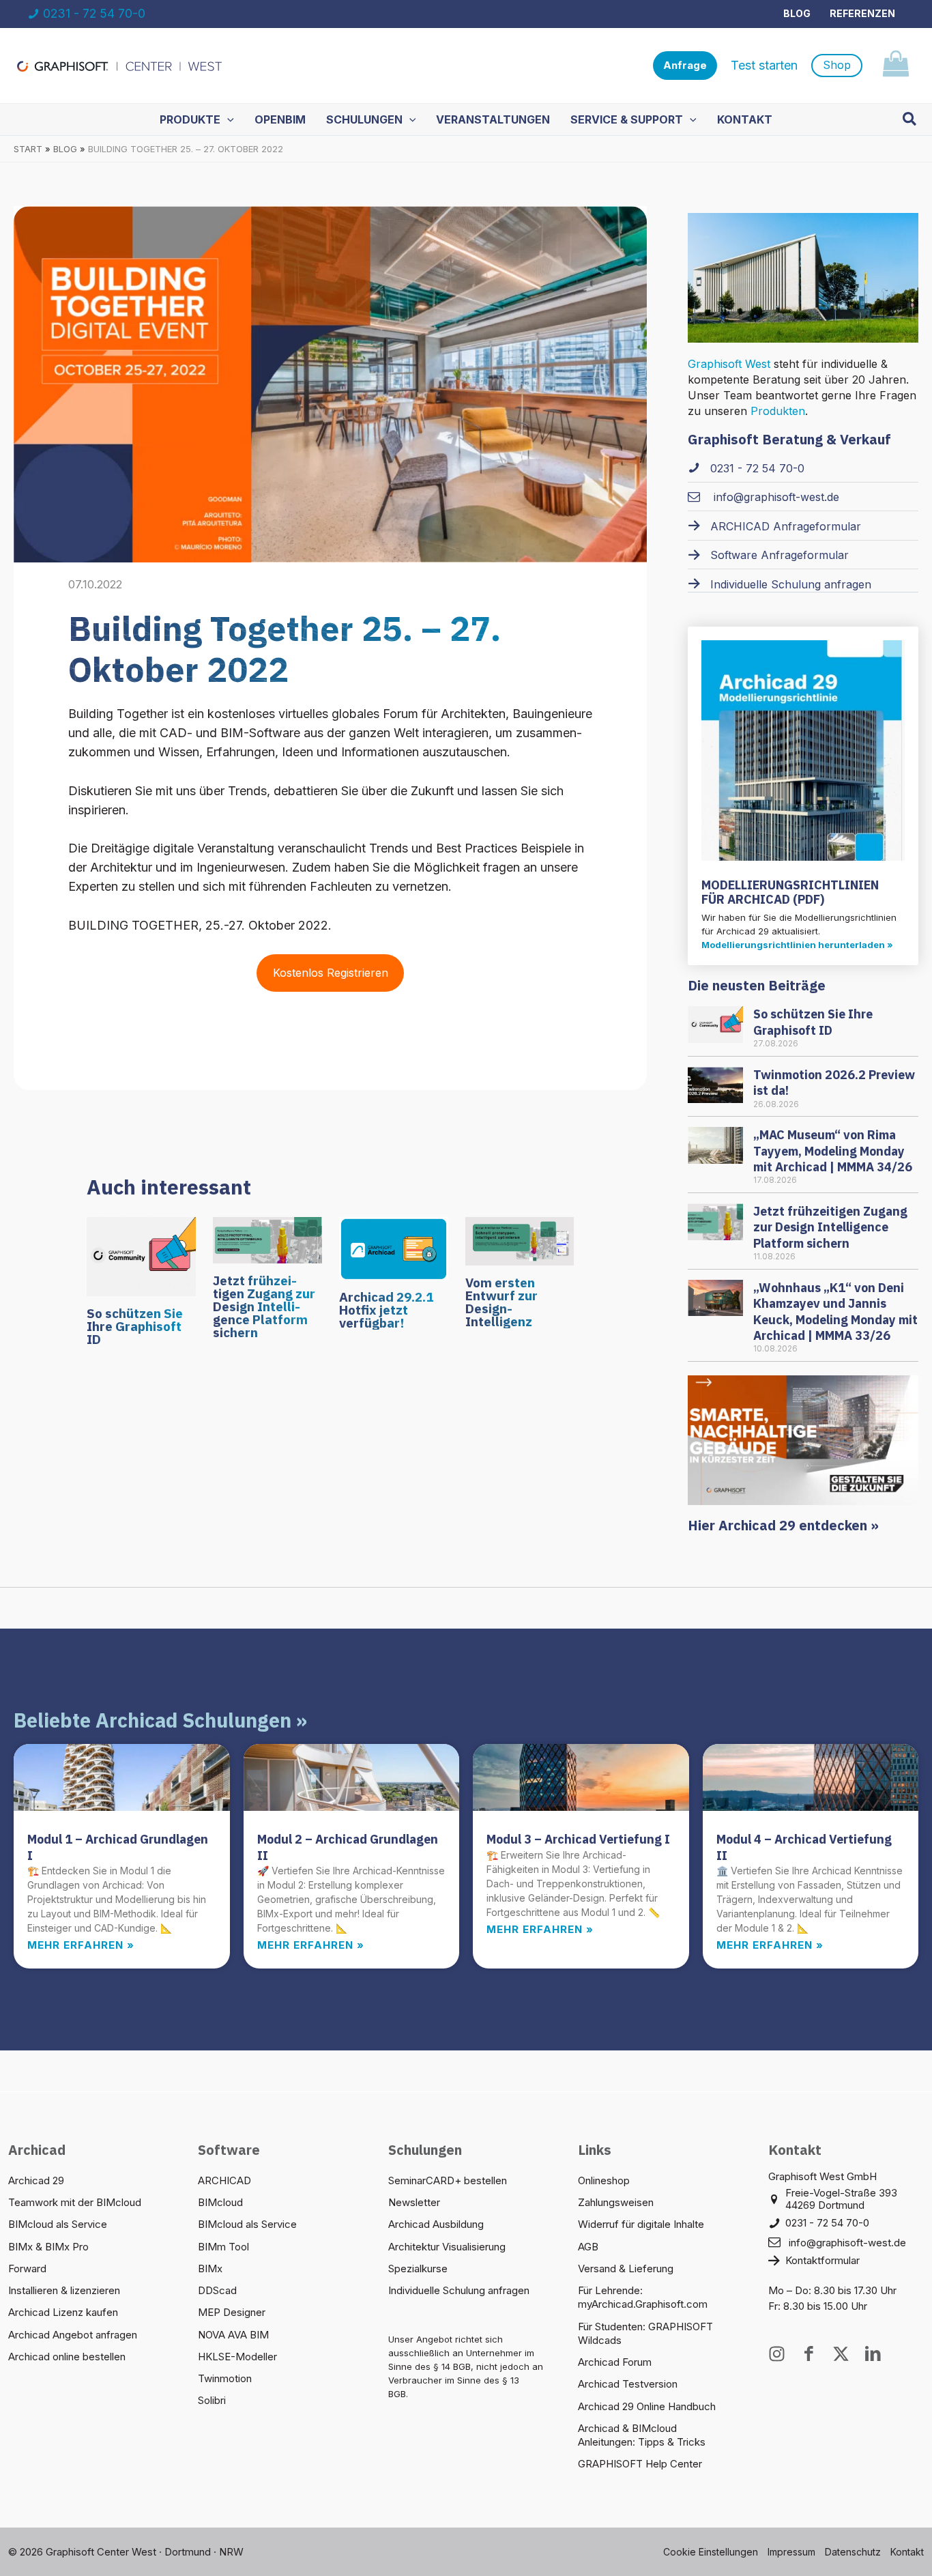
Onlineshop (604, 2180)
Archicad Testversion (628, 2384)
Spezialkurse (418, 2269)
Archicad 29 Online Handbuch (647, 2406)
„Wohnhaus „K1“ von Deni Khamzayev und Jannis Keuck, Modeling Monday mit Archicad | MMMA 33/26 (835, 1312)
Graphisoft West (729, 364)
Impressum (791, 2552)
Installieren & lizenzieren (64, 2290)
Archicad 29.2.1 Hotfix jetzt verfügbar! (386, 1310)
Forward (27, 2269)
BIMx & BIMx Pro (48, 2247)
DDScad (217, 2290)
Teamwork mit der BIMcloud (75, 2202)
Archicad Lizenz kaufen (63, 2312)
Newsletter (414, 2202)
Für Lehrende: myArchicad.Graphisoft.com (643, 2297)
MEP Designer (232, 2312)
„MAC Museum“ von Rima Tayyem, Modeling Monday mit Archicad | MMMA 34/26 (833, 1151)
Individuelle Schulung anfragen (459, 2290)
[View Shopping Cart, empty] (895, 66)
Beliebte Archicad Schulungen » (160, 1720)
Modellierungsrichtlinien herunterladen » (797, 945)
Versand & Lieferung (626, 2269)
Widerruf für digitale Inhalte (641, 2224)
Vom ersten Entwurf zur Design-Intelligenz (501, 1302)
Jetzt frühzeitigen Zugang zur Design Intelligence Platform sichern (264, 1306)
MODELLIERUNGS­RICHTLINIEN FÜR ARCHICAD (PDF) (790, 892)
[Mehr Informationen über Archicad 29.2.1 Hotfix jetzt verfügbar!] (394, 1247)
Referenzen (862, 13)
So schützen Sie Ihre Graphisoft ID (135, 1326)
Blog (797, 13)
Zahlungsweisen (616, 2202)
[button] (685, 66)
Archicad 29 (36, 2180)
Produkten (778, 411)
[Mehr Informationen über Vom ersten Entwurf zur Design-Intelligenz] (520, 1240)
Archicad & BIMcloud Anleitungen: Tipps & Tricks (642, 2435)
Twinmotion (225, 2378)
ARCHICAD (224, 2180)
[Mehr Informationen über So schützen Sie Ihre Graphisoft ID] (141, 1255)
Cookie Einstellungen (711, 2552)
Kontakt (907, 2552)
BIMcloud (220, 2202)
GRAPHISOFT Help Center (640, 2464)
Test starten (764, 65)
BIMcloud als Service (58, 2224)
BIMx (210, 2269)
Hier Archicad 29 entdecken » (783, 1525)
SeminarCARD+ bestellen (448, 2180)
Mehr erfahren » (81, 1945)
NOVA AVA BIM (233, 2335)
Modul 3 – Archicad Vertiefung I (578, 1839)
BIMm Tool (223, 2247)
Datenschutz (853, 2552)
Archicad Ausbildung (436, 2224)
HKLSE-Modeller (237, 2357)
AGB (588, 2247)
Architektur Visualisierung (447, 2247)
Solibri (212, 2400)
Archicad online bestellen (67, 2357)
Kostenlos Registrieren (331, 973)
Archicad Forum (615, 2362)
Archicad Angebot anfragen (73, 2335)
